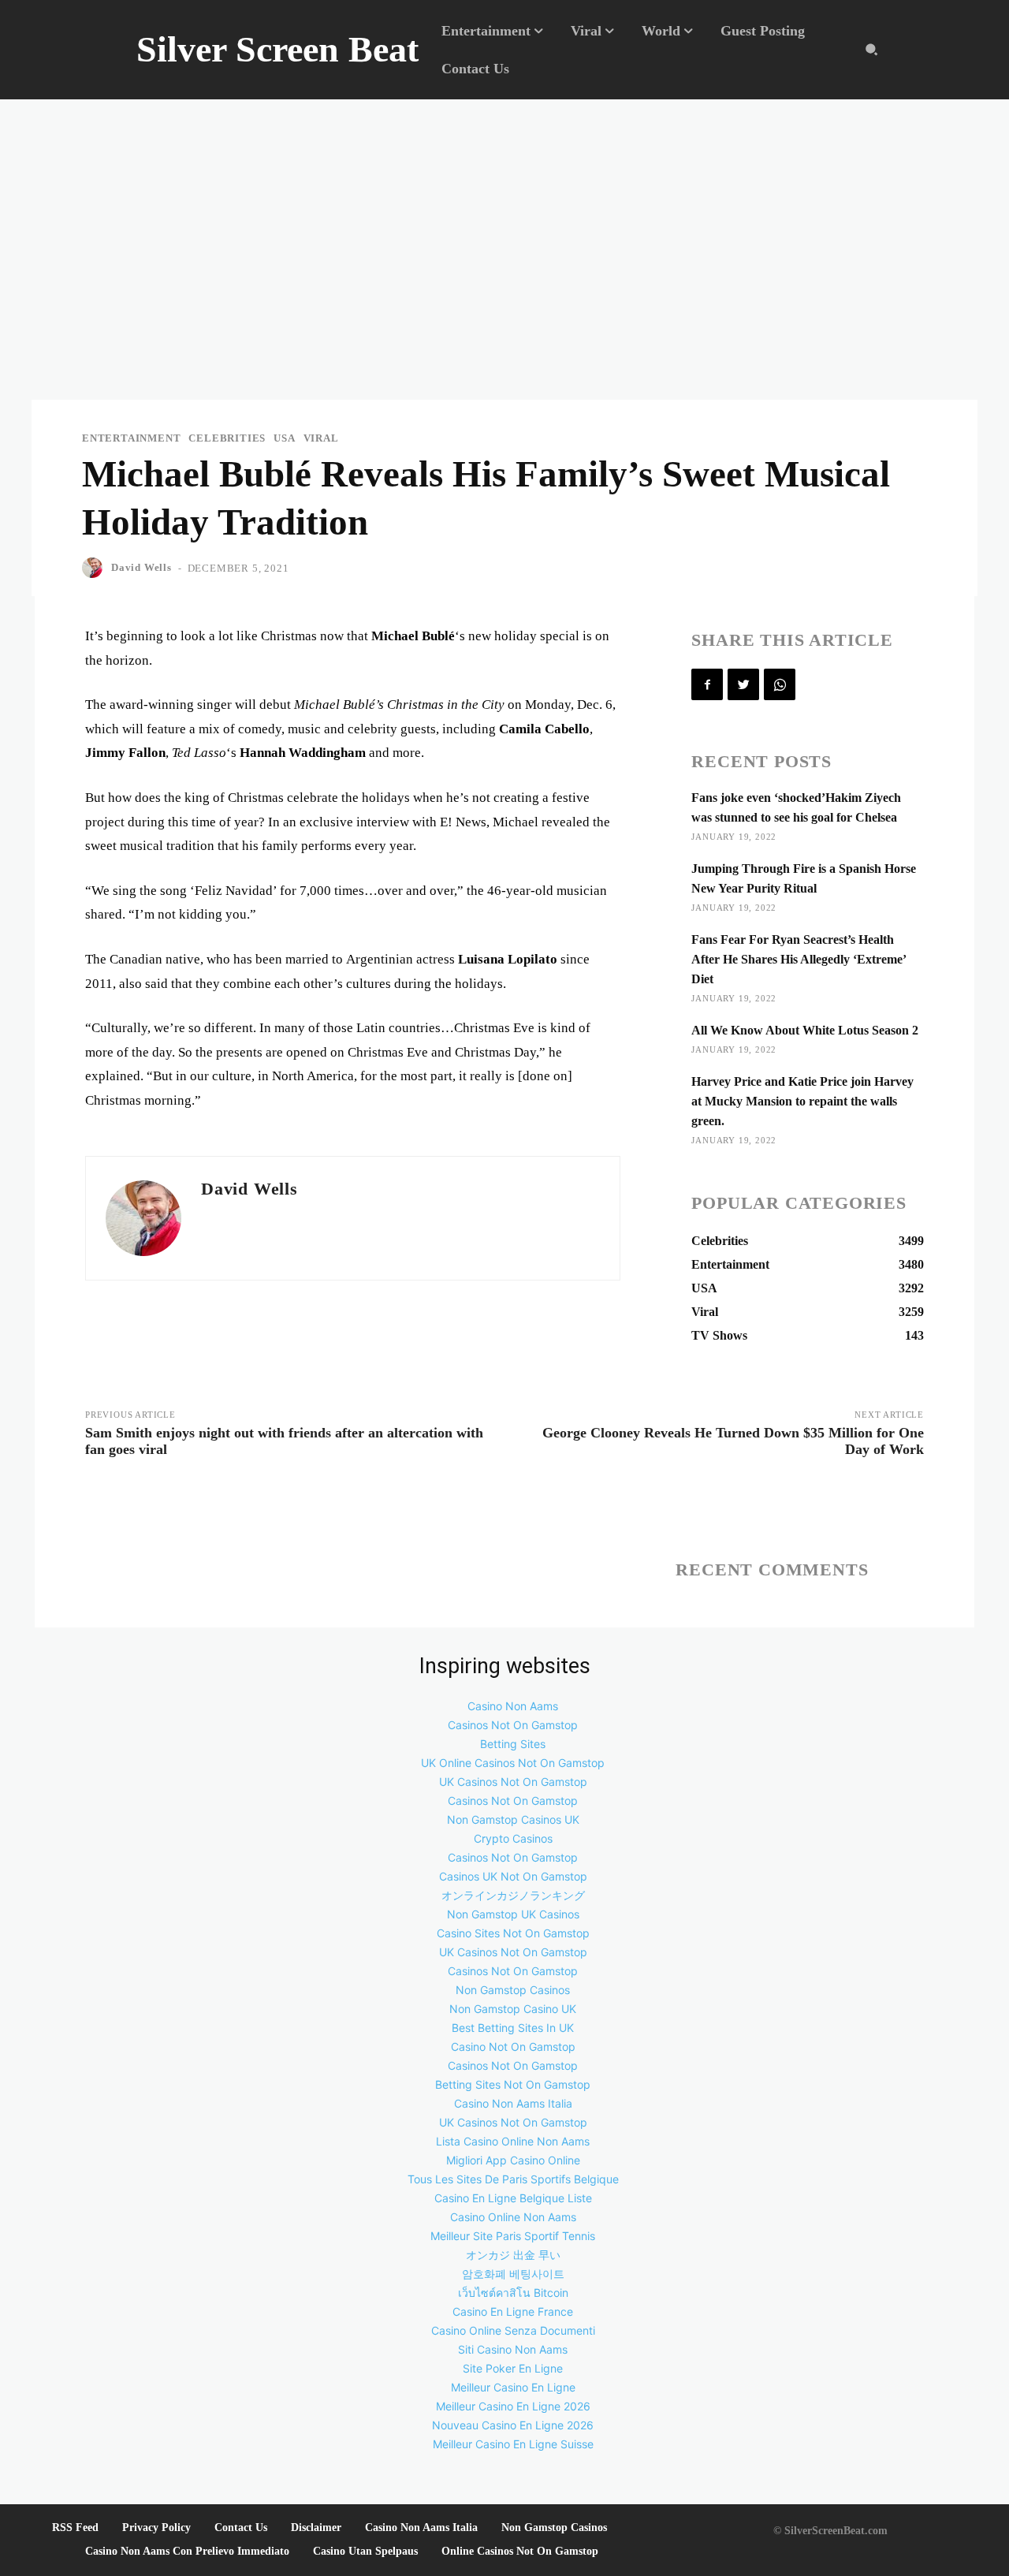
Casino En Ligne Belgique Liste (513, 2198)
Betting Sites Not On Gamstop (513, 2084)
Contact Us (241, 2528)
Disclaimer (316, 2528)
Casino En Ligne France (513, 2311)
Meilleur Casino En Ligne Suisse (513, 2444)
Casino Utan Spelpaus (365, 2551)
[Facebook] (707, 684)
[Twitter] (743, 684)
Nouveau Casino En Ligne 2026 (513, 2425)
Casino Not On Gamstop (513, 2047)
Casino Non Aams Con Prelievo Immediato (187, 2551)
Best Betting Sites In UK (513, 2028)
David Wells (141, 567)
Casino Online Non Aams (513, 2217)
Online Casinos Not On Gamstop (520, 2551)
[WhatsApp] (780, 684)
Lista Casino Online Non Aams (513, 2141)
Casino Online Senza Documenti (513, 2330)
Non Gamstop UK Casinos (513, 1914)
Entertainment (131, 438)
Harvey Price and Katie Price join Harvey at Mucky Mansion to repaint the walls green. (802, 1101)
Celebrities (227, 438)
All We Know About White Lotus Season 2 (805, 1030)
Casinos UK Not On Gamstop (513, 1876)
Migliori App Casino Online (513, 2160)
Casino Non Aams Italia (513, 2103)
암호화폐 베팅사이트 (513, 2274)
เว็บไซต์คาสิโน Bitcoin (513, 2293)
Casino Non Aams (513, 1706)
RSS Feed (75, 2528)
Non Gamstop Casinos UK (513, 1819)
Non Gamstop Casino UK (513, 2009)
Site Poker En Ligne (513, 2368)
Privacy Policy (156, 2528)
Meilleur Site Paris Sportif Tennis (513, 2236)
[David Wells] (95, 568)
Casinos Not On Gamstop (513, 1725)
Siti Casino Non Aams (513, 2349)
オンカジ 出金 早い (513, 2255)
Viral (321, 438)
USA (284, 438)
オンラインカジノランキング (513, 1895)
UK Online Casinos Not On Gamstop (513, 1763)
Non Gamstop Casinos (513, 1990)
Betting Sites (513, 1744)
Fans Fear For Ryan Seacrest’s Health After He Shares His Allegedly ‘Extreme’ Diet (799, 959)
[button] (871, 50)
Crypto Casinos (513, 1838)
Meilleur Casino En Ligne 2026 (513, 2406)
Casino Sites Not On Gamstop (513, 1933)
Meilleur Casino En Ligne (513, 2387)
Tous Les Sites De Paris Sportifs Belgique (513, 2179)
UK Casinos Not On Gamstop (513, 1782)
